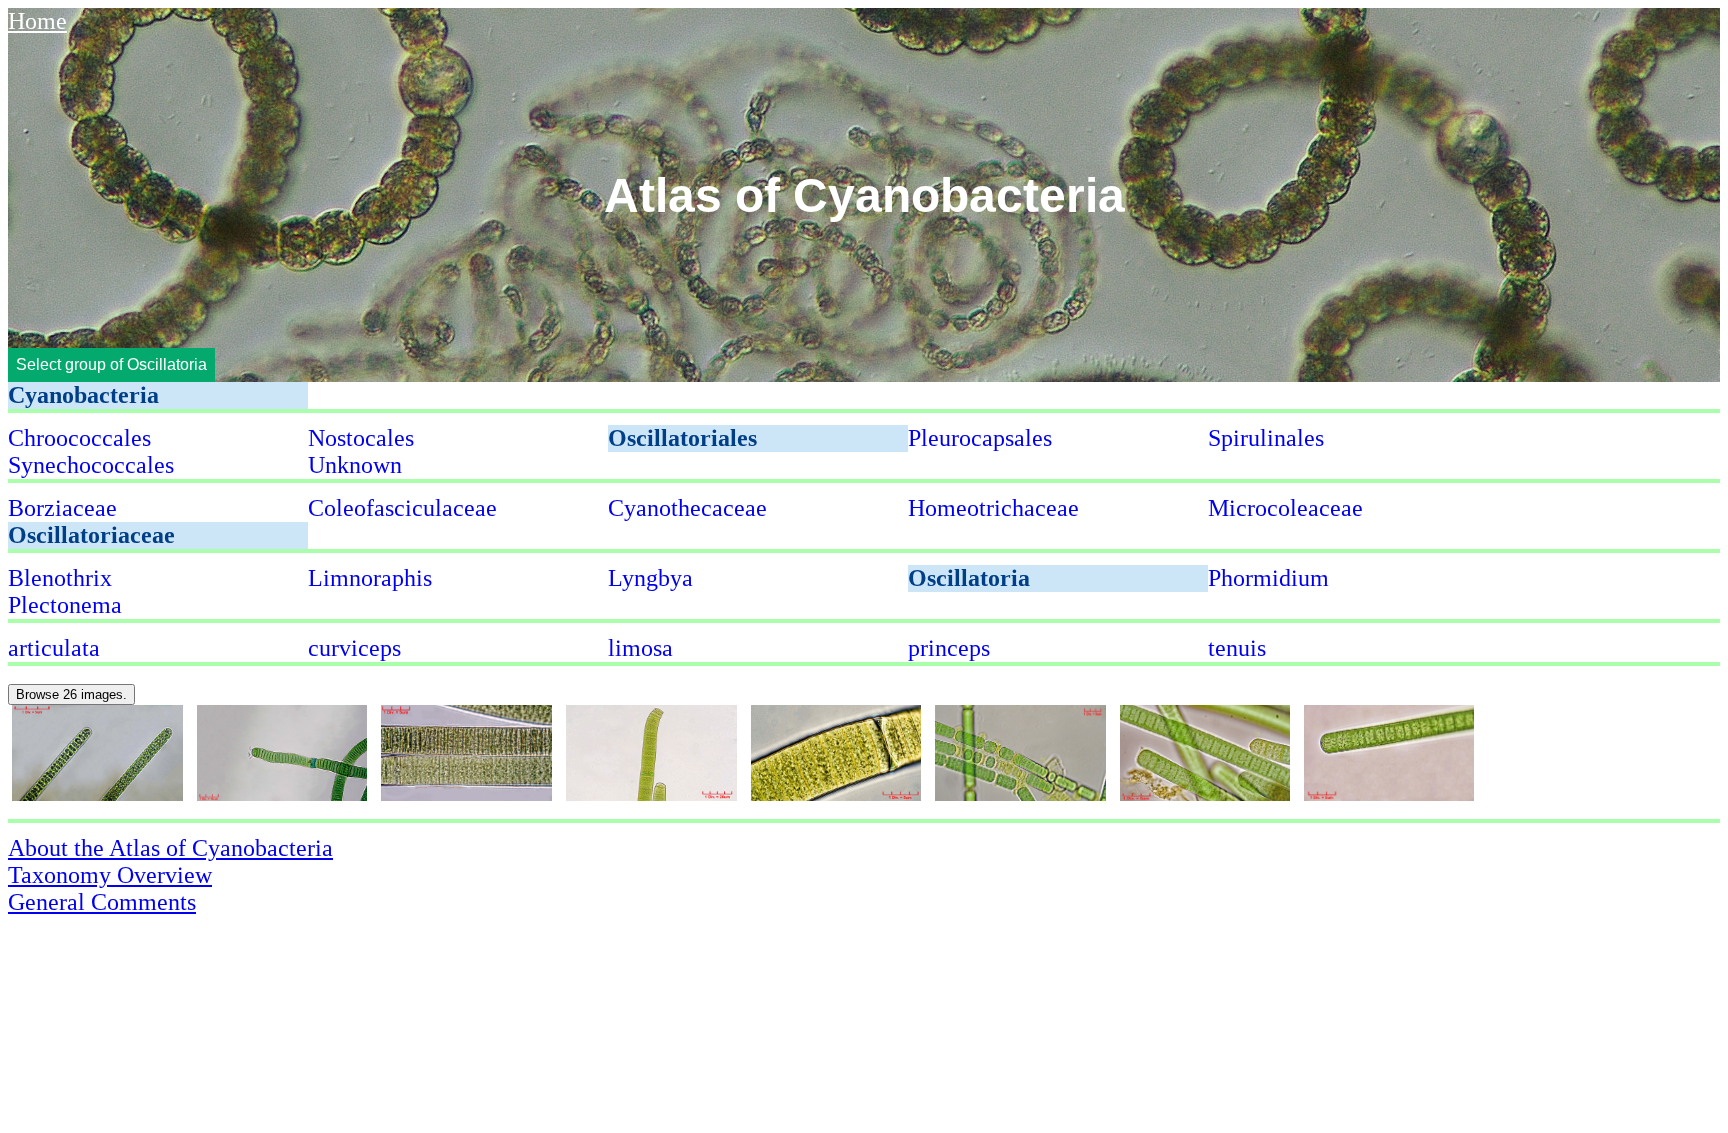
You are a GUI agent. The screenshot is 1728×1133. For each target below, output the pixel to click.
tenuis (1237, 648)
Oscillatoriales (682, 438)
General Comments (102, 902)
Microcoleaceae (1285, 508)
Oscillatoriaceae (91, 535)
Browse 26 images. (71, 694)
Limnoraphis (370, 578)
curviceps (354, 648)
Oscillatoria (969, 578)
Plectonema (65, 605)
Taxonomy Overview (110, 875)
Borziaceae (62, 508)
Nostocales (361, 438)
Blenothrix (60, 578)
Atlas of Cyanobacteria (864, 194)
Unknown (355, 465)
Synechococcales (91, 465)
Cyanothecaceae (687, 508)
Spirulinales (1266, 438)
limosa (640, 648)
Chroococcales (79, 438)
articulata (54, 648)
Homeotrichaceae (993, 508)
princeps (949, 648)
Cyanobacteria (83, 395)
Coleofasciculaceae (402, 508)
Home (37, 21)
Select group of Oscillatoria (111, 364)
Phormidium (1268, 578)
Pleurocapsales (980, 438)
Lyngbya (650, 578)
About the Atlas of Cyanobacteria (170, 848)
